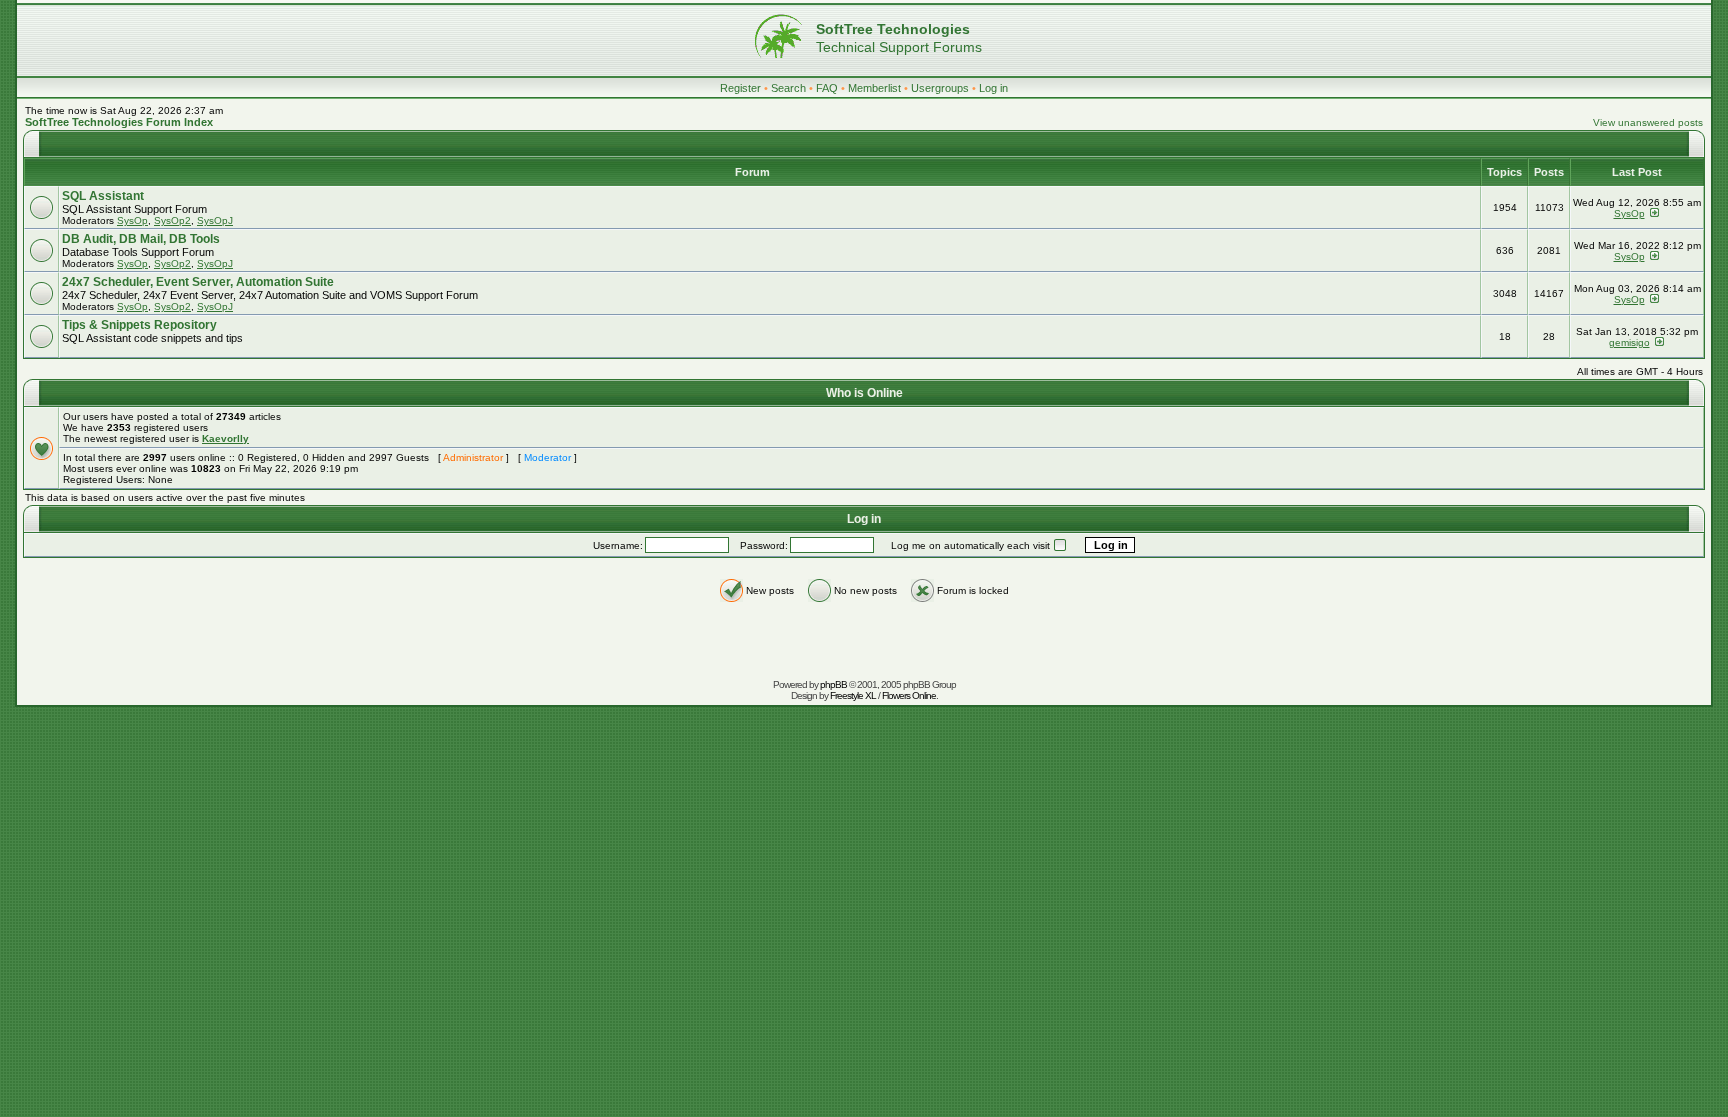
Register (740, 88)
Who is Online (864, 393)
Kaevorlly (225, 438)
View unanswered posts (1648, 122)
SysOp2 (172, 220)
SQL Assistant (103, 196)
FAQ (827, 88)
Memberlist (874, 88)
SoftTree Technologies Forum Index (119, 122)
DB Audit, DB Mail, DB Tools (141, 239)
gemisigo (1629, 342)
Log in (993, 88)
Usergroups (940, 88)
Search (788, 88)
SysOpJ (215, 220)
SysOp (132, 220)
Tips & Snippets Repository (139, 325)
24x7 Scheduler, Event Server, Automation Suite (198, 282)
